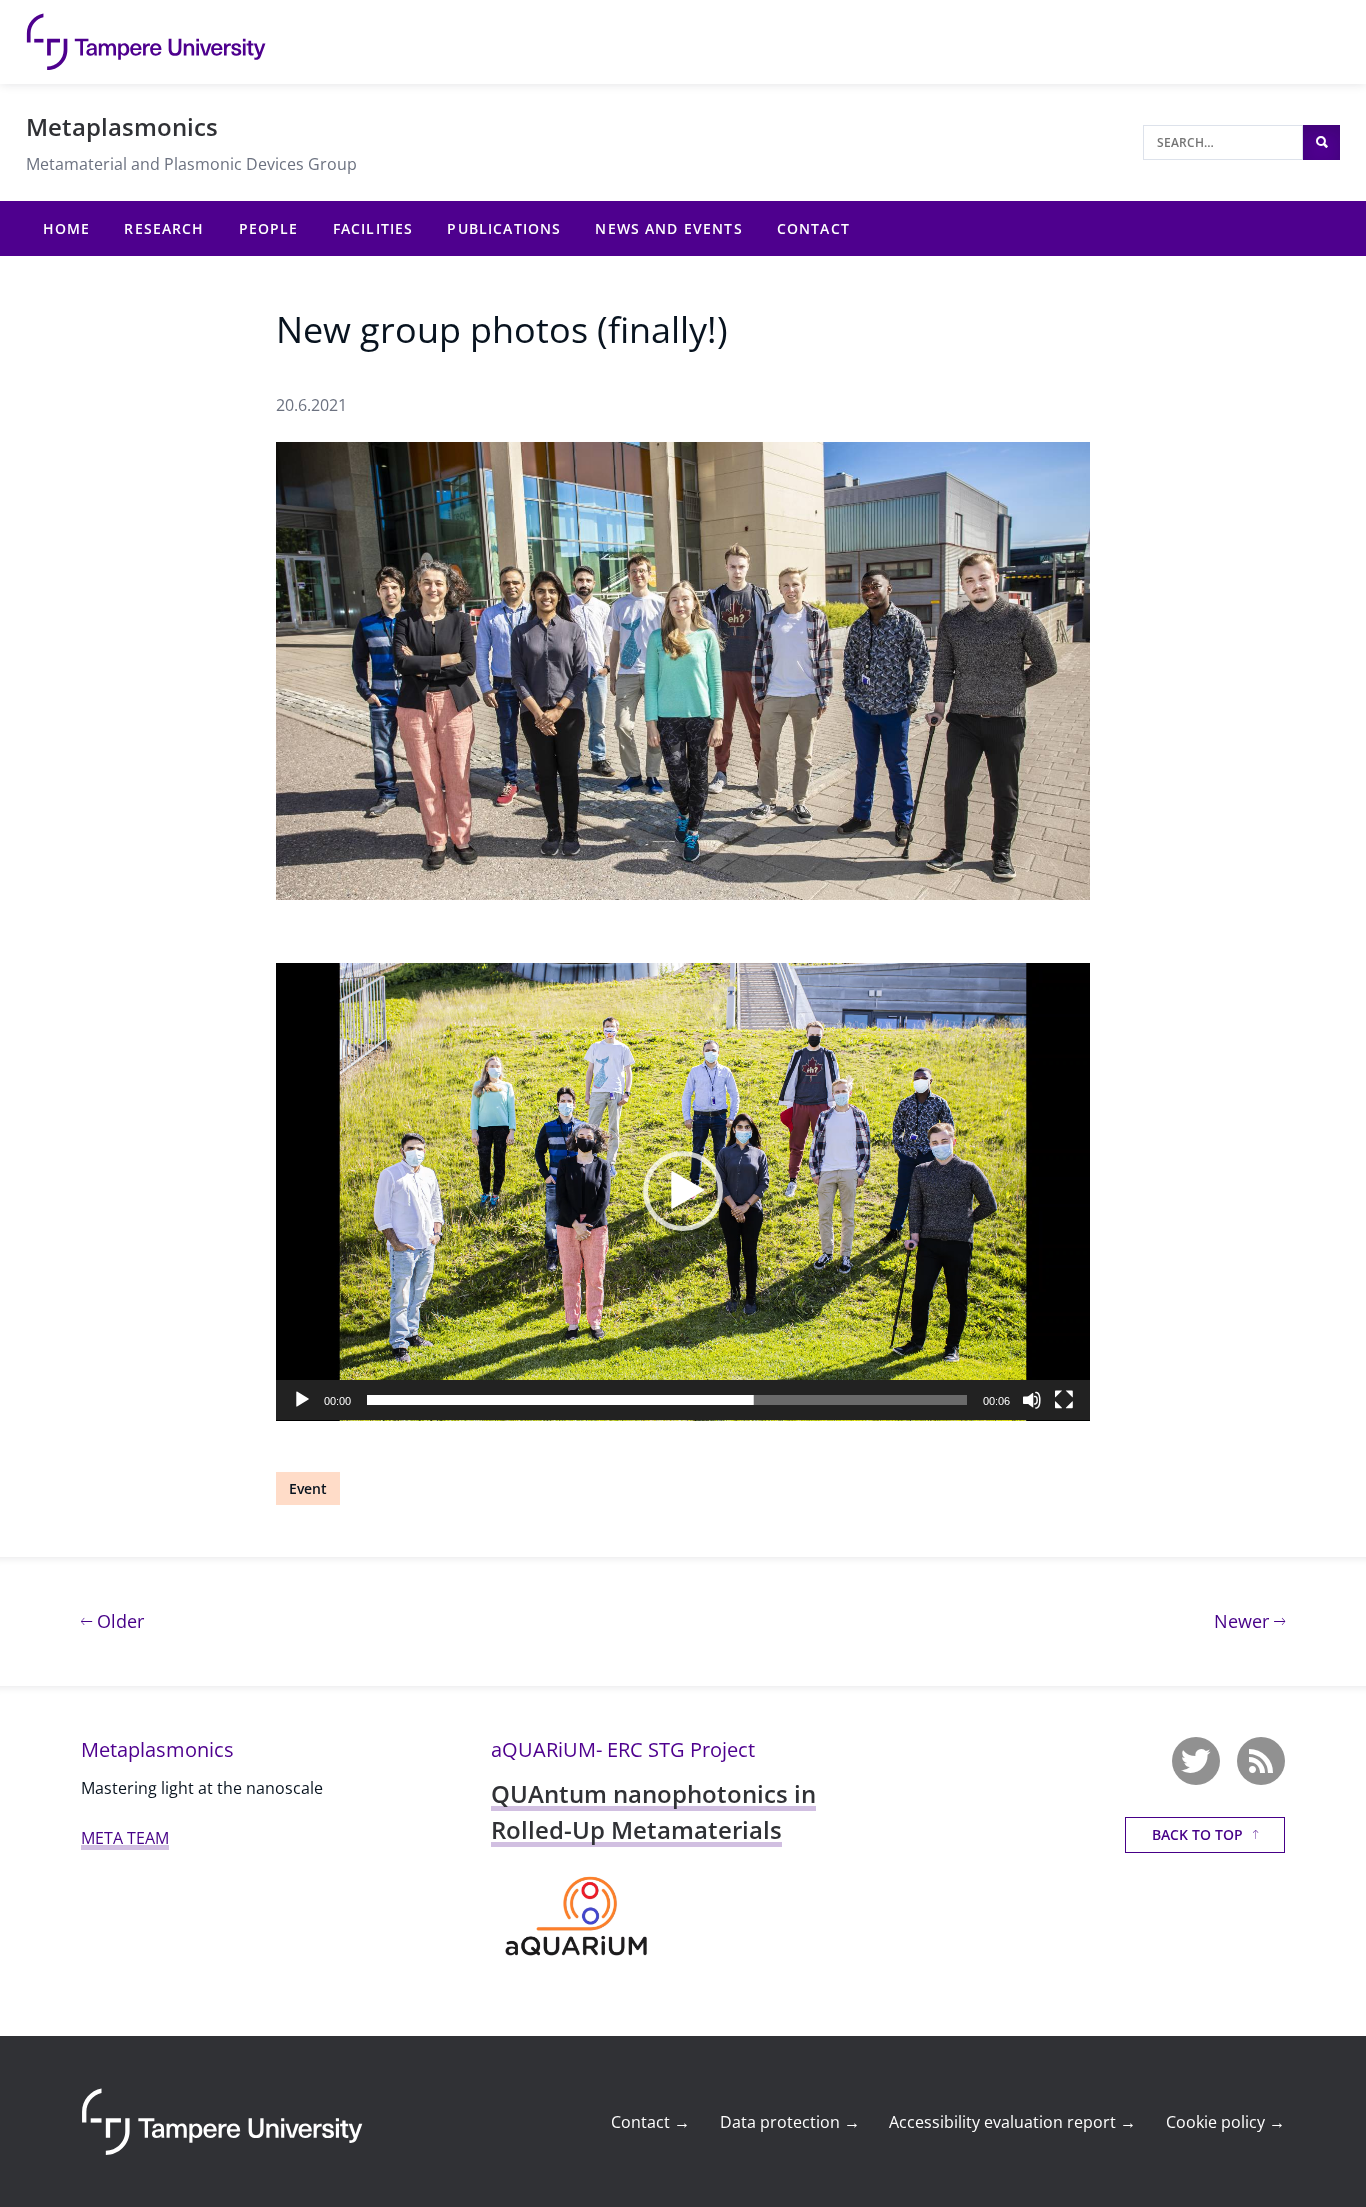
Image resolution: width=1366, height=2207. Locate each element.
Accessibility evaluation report (1012, 2122)
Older (118, 1620)
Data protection (790, 2122)
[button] (683, 1191)
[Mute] (1032, 1400)
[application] (683, 1192)
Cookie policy (1225, 2122)
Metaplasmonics (122, 126)
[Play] (302, 1400)
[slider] (667, 1400)
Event (308, 1488)
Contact (650, 2122)
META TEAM (125, 1838)
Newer (1249, 1620)
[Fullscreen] (1064, 1400)
